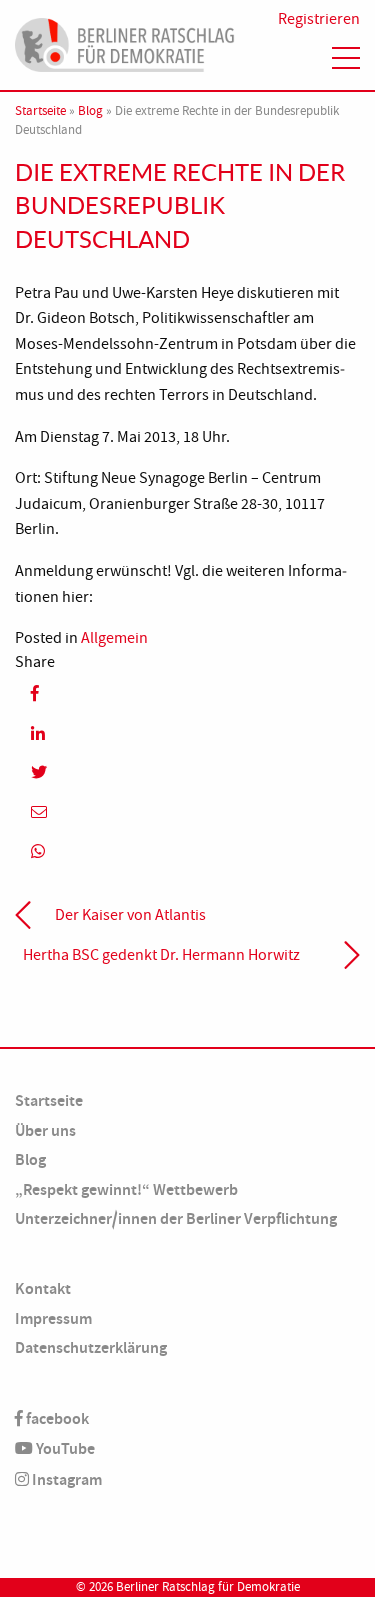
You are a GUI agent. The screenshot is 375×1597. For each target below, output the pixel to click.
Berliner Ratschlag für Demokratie (208, 1587)
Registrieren (319, 19)
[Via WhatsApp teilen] (187, 851)
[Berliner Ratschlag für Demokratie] (125, 42)
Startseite (40, 111)
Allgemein (114, 638)
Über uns (45, 1130)
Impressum (53, 1318)
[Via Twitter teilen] (187, 772)
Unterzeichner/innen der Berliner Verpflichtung (176, 1218)
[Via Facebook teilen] (187, 693)
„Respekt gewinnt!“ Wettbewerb (126, 1189)
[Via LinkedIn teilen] (187, 733)
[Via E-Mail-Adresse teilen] (187, 811)
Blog (90, 111)
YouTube (64, 1448)
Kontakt (43, 1288)
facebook (56, 1418)
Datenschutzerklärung (91, 1347)
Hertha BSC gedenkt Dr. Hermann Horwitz (161, 955)
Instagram (65, 1479)
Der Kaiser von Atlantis (130, 915)
